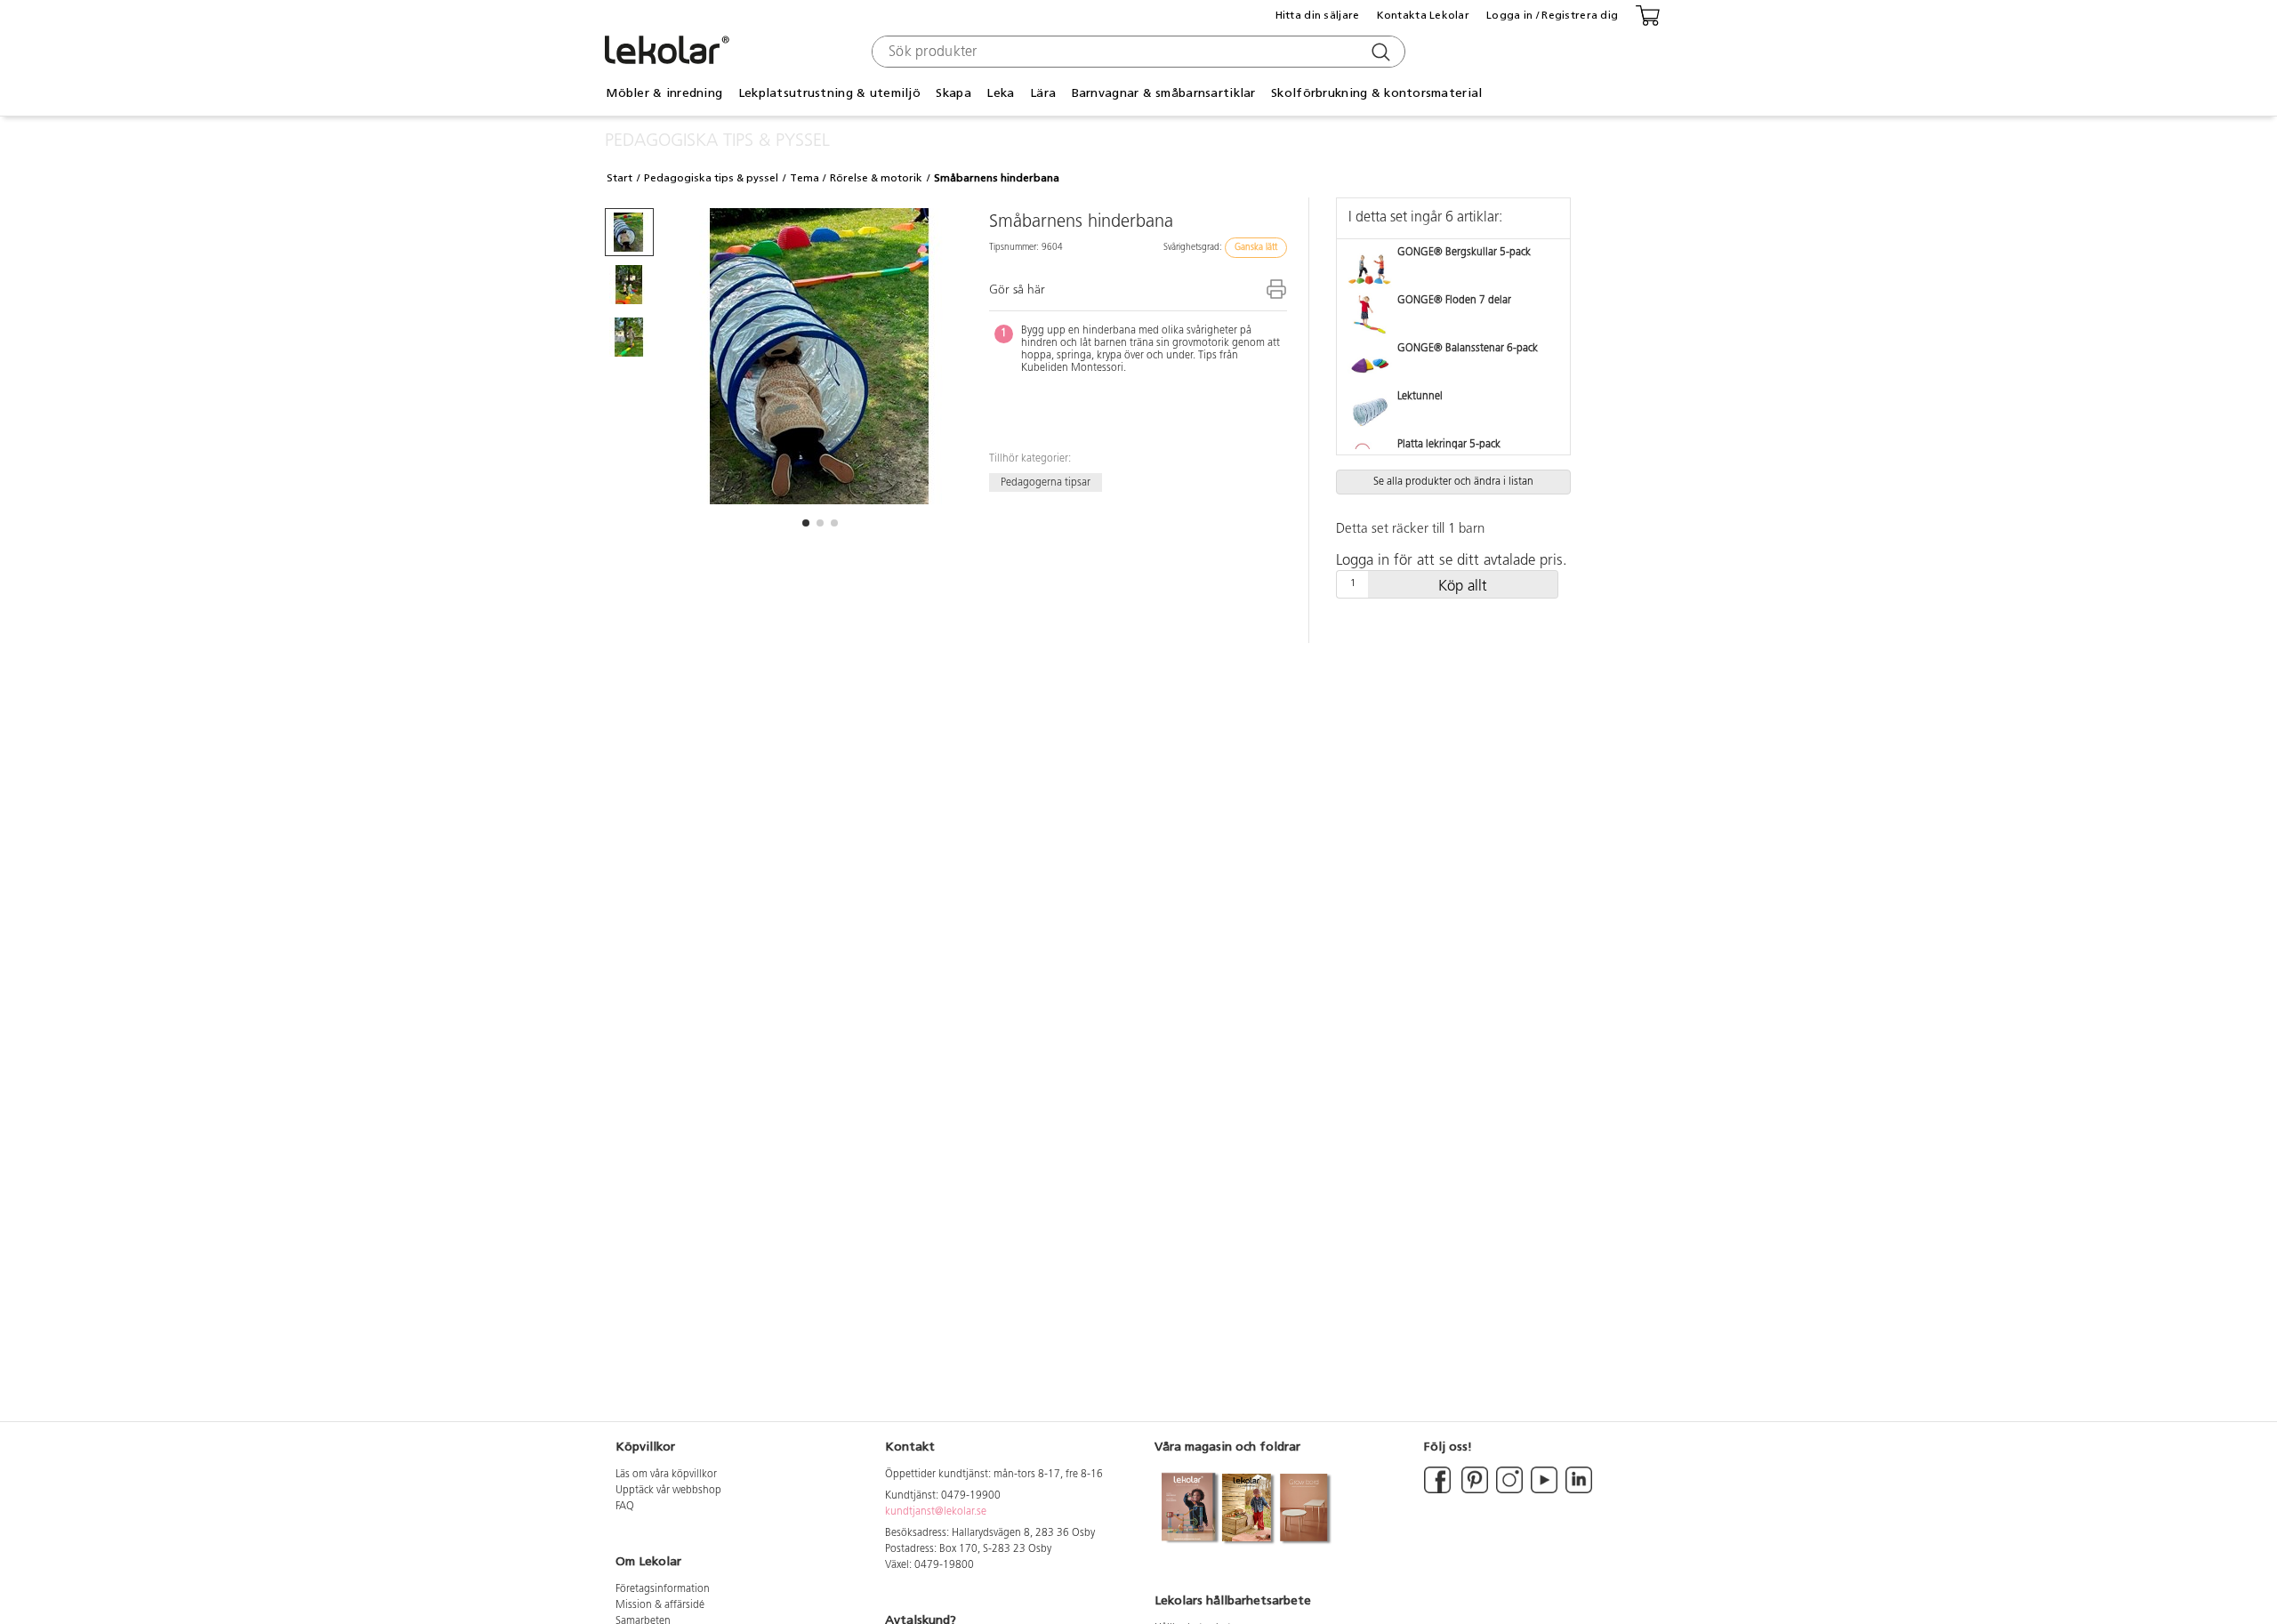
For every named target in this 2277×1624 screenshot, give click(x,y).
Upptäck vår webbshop (668, 1491)
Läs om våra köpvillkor (666, 1475)
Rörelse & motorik (876, 178)
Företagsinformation (663, 1589)
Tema (805, 178)
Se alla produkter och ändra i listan (1453, 482)
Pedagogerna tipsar (1046, 482)
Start (620, 178)
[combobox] (1136, 52)
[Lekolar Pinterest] (1473, 1491)
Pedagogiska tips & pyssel (711, 178)
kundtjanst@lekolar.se (936, 1512)
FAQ (625, 1507)
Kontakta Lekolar (1423, 15)
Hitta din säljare (1318, 15)
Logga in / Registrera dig (1552, 15)
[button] (806, 523)
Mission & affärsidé (660, 1605)
